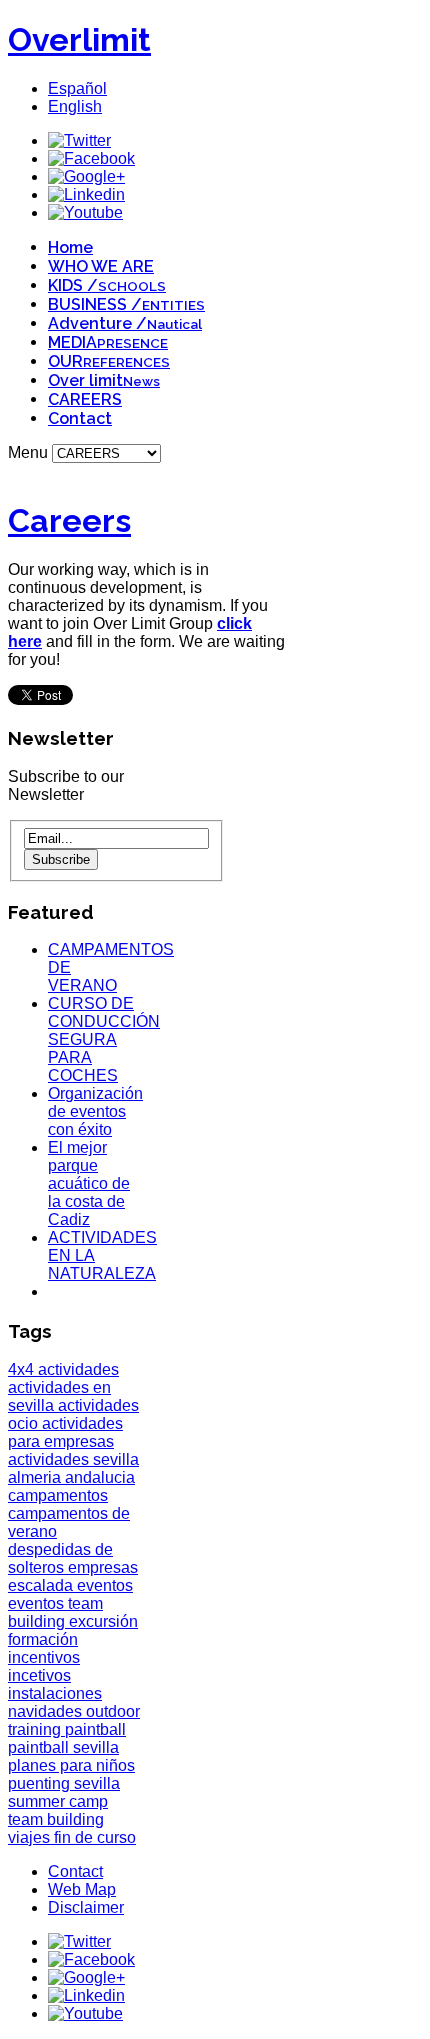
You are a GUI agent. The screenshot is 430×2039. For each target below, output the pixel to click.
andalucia (100, 1477)
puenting (41, 1783)
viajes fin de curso (72, 1837)
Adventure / (125, 323)
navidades (47, 1711)
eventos (105, 1585)
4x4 (23, 1369)
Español (77, 88)
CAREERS (85, 399)
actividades (78, 1369)
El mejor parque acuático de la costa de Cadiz (89, 1183)
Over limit (104, 380)
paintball (95, 1729)
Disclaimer (86, 1907)
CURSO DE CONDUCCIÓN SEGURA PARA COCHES (104, 1039)
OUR (109, 361)
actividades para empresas (65, 1432)
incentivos (44, 1657)
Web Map (82, 1889)
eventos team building (55, 1612)
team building (56, 1819)
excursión (103, 1621)
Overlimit (79, 39)
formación (43, 1639)
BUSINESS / (126, 304)
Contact (80, 418)
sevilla (97, 1783)
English (75, 106)
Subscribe (61, 859)
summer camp (58, 1801)
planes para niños (71, 1765)
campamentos (58, 1495)
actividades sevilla (73, 1459)
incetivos (39, 1675)
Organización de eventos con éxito (95, 1111)
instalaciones (55, 1693)
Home (70, 247)
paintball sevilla (63, 1747)
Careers (69, 520)
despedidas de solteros (60, 1558)
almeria (36, 1477)
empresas (103, 1567)
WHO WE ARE (101, 266)
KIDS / (107, 285)
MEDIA (108, 342)
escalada (42, 1585)
